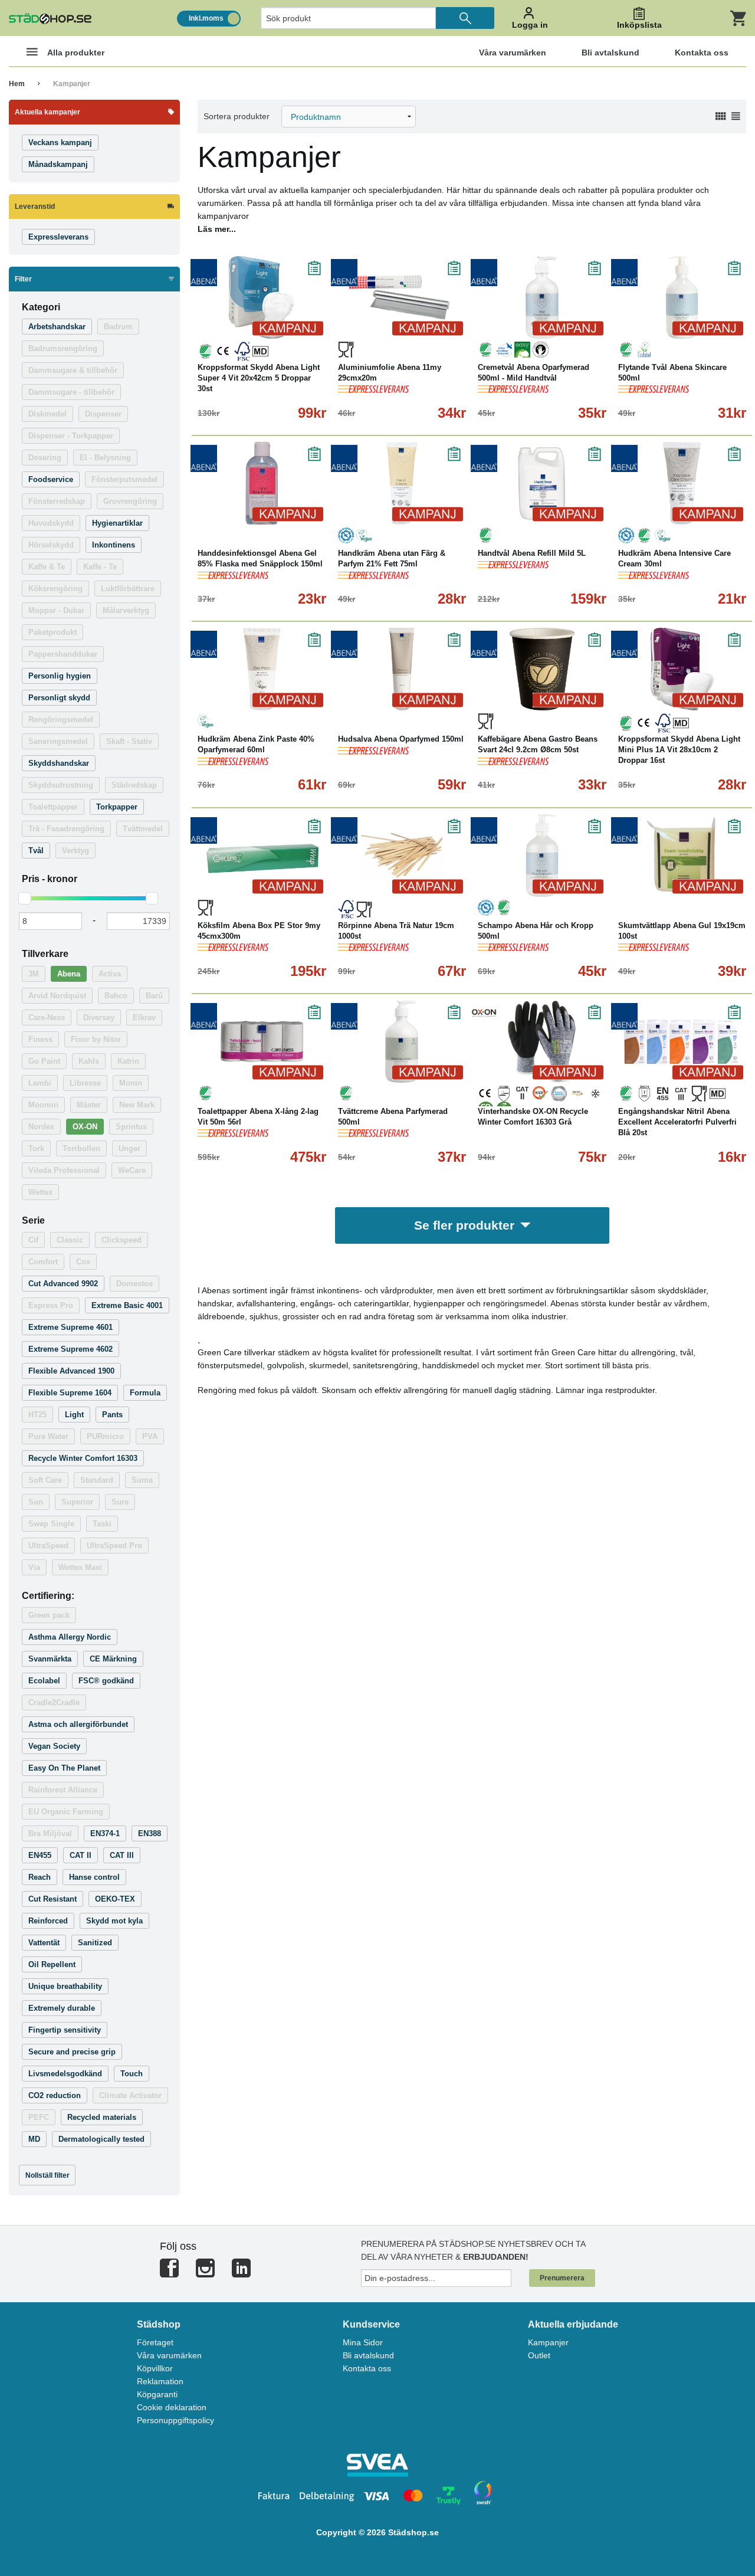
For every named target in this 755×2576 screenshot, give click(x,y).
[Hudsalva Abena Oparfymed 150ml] (402, 669)
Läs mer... (217, 229)
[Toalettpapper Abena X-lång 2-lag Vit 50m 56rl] (262, 1041)
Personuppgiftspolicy (175, 2420)
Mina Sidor (363, 2342)
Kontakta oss (367, 2368)
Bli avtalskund (368, 2355)
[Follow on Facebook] (169, 2273)
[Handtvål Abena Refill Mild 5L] (542, 483)
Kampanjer (548, 2342)
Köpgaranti (157, 2394)
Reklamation (160, 2381)
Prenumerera (562, 2278)
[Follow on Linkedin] (241, 2273)
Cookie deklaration (172, 2407)
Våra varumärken (169, 2355)
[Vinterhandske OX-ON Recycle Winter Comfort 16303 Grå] (542, 1041)
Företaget (155, 2342)
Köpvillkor (155, 2368)
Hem (17, 84)
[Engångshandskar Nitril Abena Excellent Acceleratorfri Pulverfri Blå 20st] (682, 1041)
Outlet (539, 2355)
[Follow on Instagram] (205, 2273)
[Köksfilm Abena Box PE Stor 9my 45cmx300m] (262, 856)
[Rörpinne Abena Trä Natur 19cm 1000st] (402, 856)
